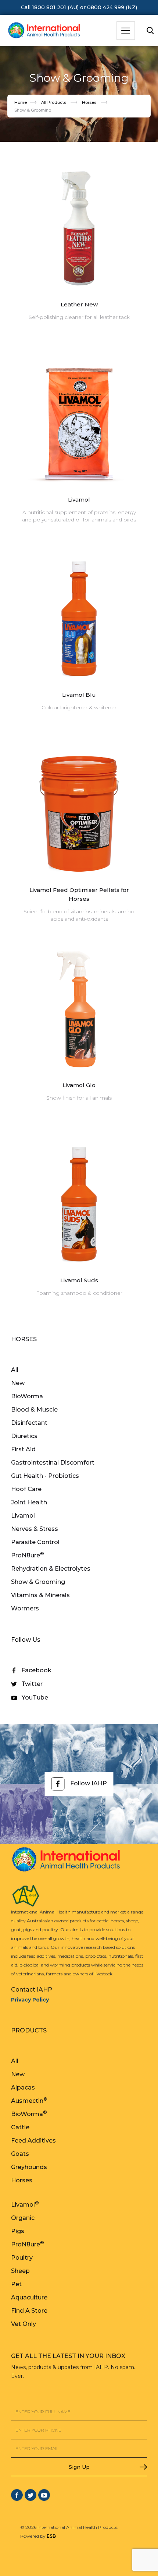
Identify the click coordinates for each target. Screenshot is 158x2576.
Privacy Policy (30, 2000)
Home (21, 102)
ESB (51, 2536)
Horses (89, 102)
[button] (126, 31)
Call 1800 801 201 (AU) (50, 7)
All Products (54, 102)
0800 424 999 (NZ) (112, 7)
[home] (42, 31)
